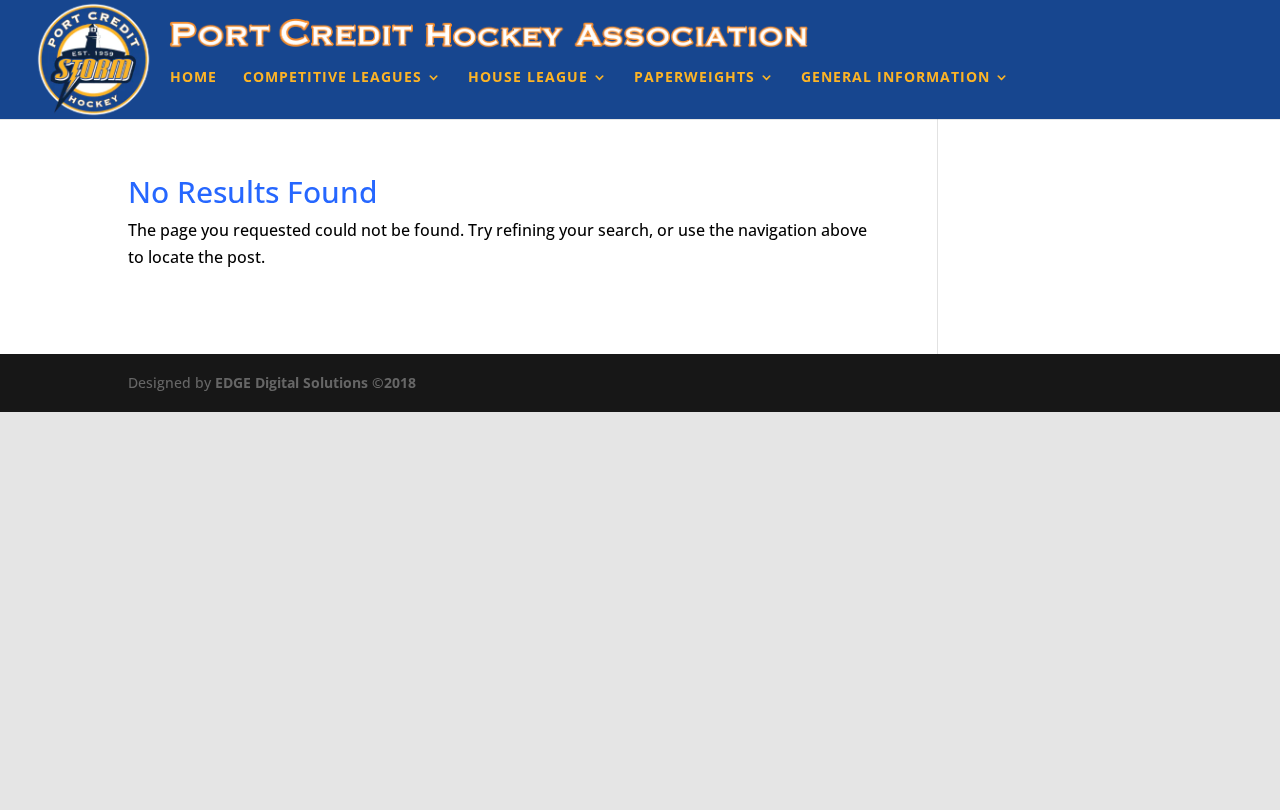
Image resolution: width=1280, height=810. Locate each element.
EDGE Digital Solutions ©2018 (315, 382)
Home (193, 78)
